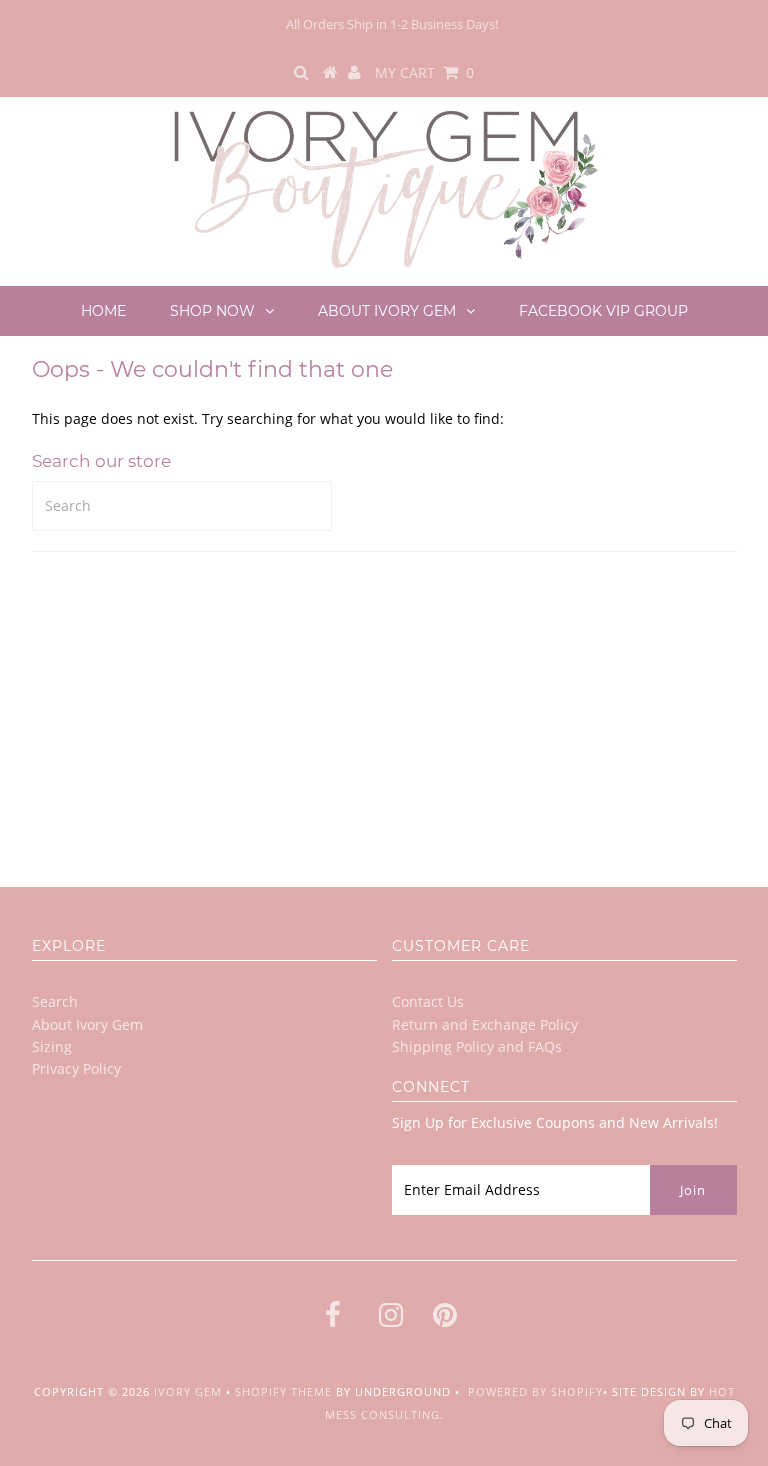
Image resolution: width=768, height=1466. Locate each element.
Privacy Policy (76, 1068)
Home (103, 311)
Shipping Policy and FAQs (477, 1046)
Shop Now (212, 311)
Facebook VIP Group (603, 311)
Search (55, 1001)
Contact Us (428, 1001)
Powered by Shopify (535, 1391)
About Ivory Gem (387, 311)
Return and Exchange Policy (485, 1024)
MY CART (424, 72)
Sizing (52, 1046)
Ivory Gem (188, 1391)
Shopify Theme (283, 1391)
